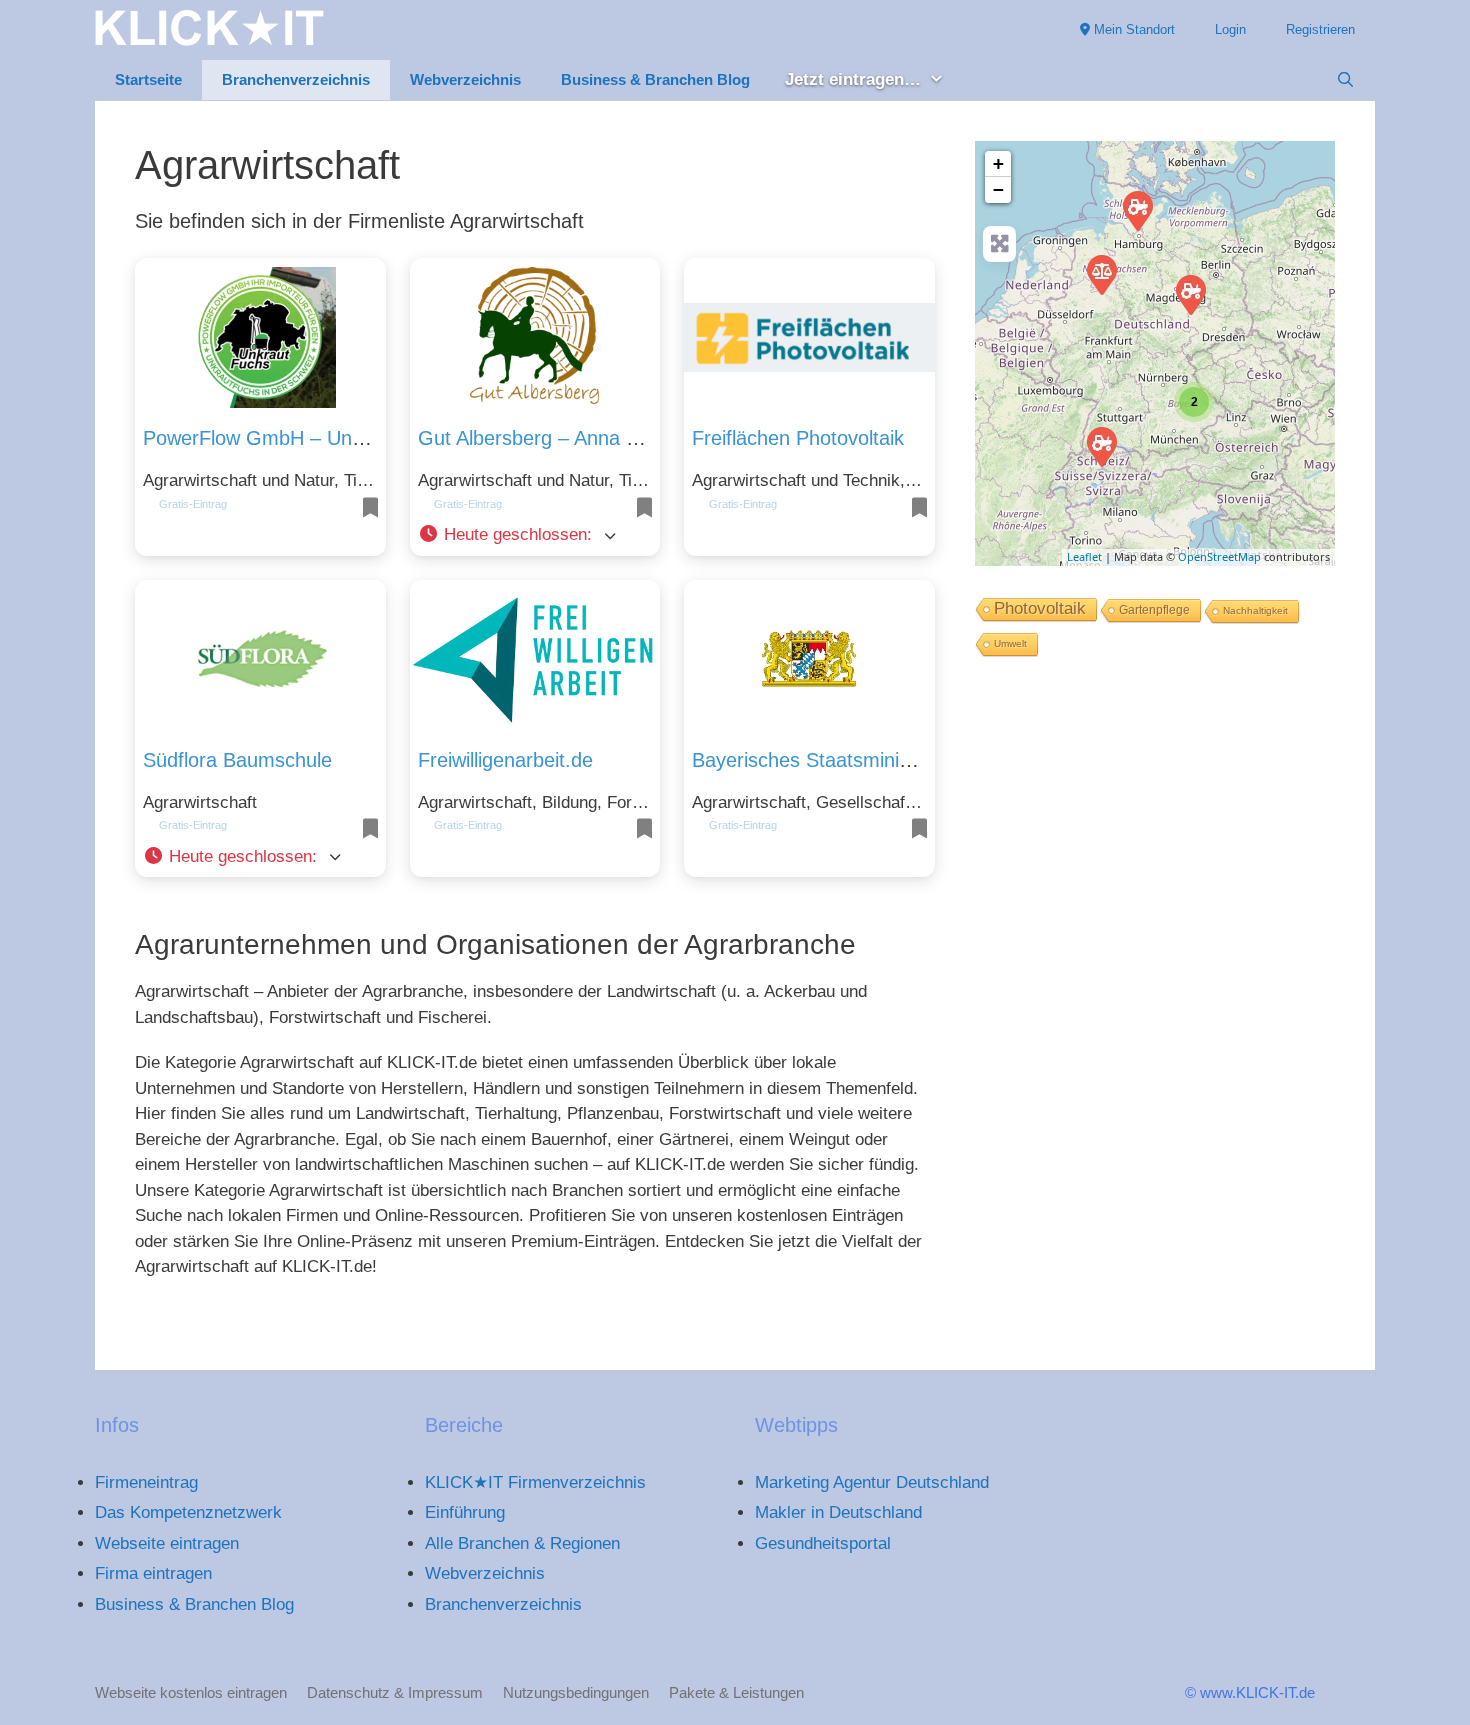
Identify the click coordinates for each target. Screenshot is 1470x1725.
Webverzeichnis (465, 79)
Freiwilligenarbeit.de (505, 760)
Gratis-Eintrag (193, 504)
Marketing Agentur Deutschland (872, 1482)
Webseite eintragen (167, 1543)
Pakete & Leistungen (736, 1692)
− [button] (998, 189)
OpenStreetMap (1219, 556)
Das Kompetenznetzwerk (188, 1512)
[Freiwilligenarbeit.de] (1101, 274)
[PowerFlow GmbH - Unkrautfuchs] (1101, 446)
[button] (535, 535)
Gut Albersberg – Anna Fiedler (552, 438)
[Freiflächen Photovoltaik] (1190, 294)
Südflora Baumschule (237, 760)
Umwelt (1010, 643)
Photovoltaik (1040, 608)
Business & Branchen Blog (655, 79)
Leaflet (1084, 556)
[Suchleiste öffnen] (1345, 80)
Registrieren (1320, 29)
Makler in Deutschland (838, 1512)
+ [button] (998, 163)
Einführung (465, 1512)
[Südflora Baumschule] (1137, 210)
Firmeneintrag (146, 1482)
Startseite (148, 79)
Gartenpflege (1154, 610)
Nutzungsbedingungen (576, 1692)
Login (1230, 29)
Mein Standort (1132, 29)
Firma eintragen (153, 1573)
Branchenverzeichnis (296, 79)
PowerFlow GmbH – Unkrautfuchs (294, 438)
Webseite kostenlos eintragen (191, 1692)
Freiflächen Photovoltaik (798, 438)
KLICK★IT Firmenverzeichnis (535, 1482)
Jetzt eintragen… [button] (853, 79)
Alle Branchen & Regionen (522, 1543)
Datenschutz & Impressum (395, 1692)
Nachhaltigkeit (1255, 610)
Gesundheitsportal (823, 1543)
